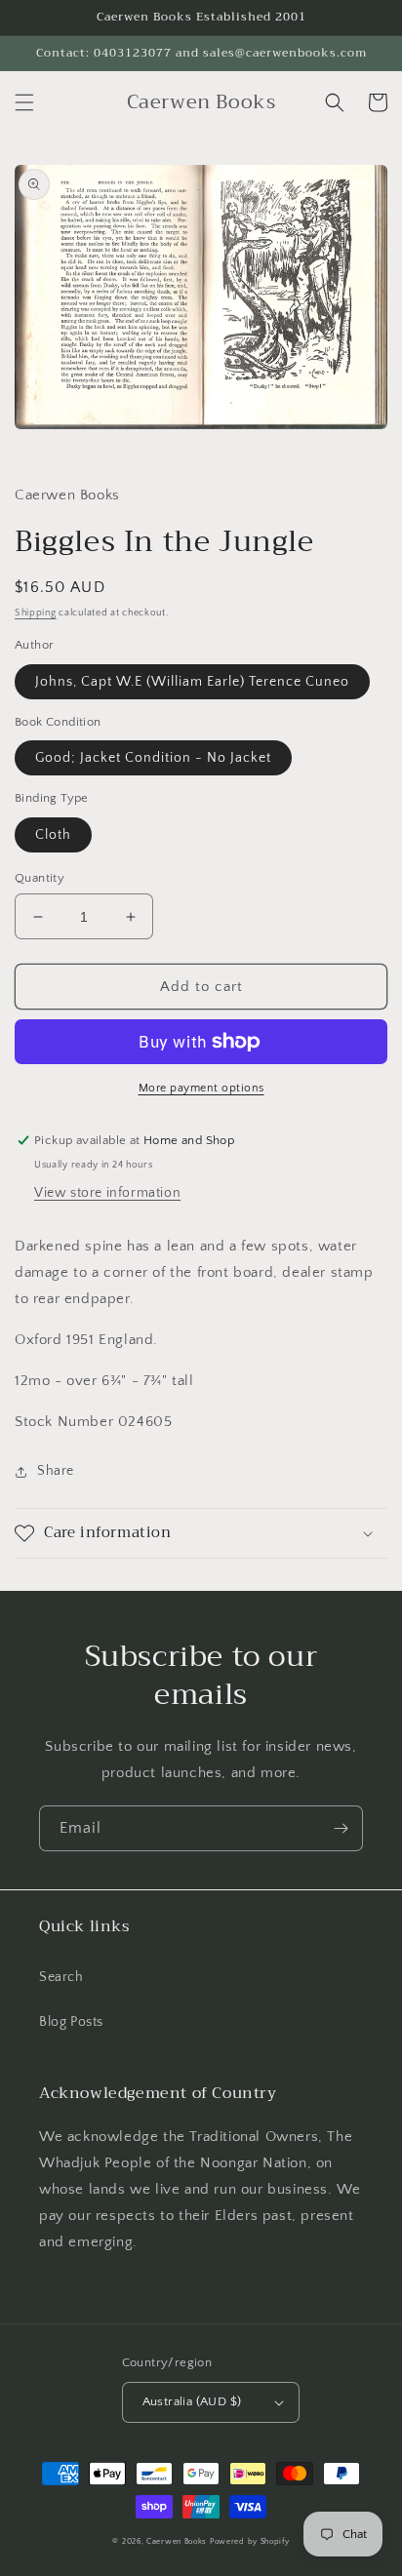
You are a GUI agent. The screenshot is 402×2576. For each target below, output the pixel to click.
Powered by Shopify (250, 2541)
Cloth (53, 835)
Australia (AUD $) (192, 2401)
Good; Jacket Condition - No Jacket (153, 758)
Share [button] (56, 1471)
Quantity (40, 878)
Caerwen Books (177, 2541)
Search (61, 1977)
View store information (107, 1193)
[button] (24, 102)
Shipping (36, 613)
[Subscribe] (341, 1828)
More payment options (201, 1088)
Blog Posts (71, 2022)
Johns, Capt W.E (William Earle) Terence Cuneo (192, 682)
